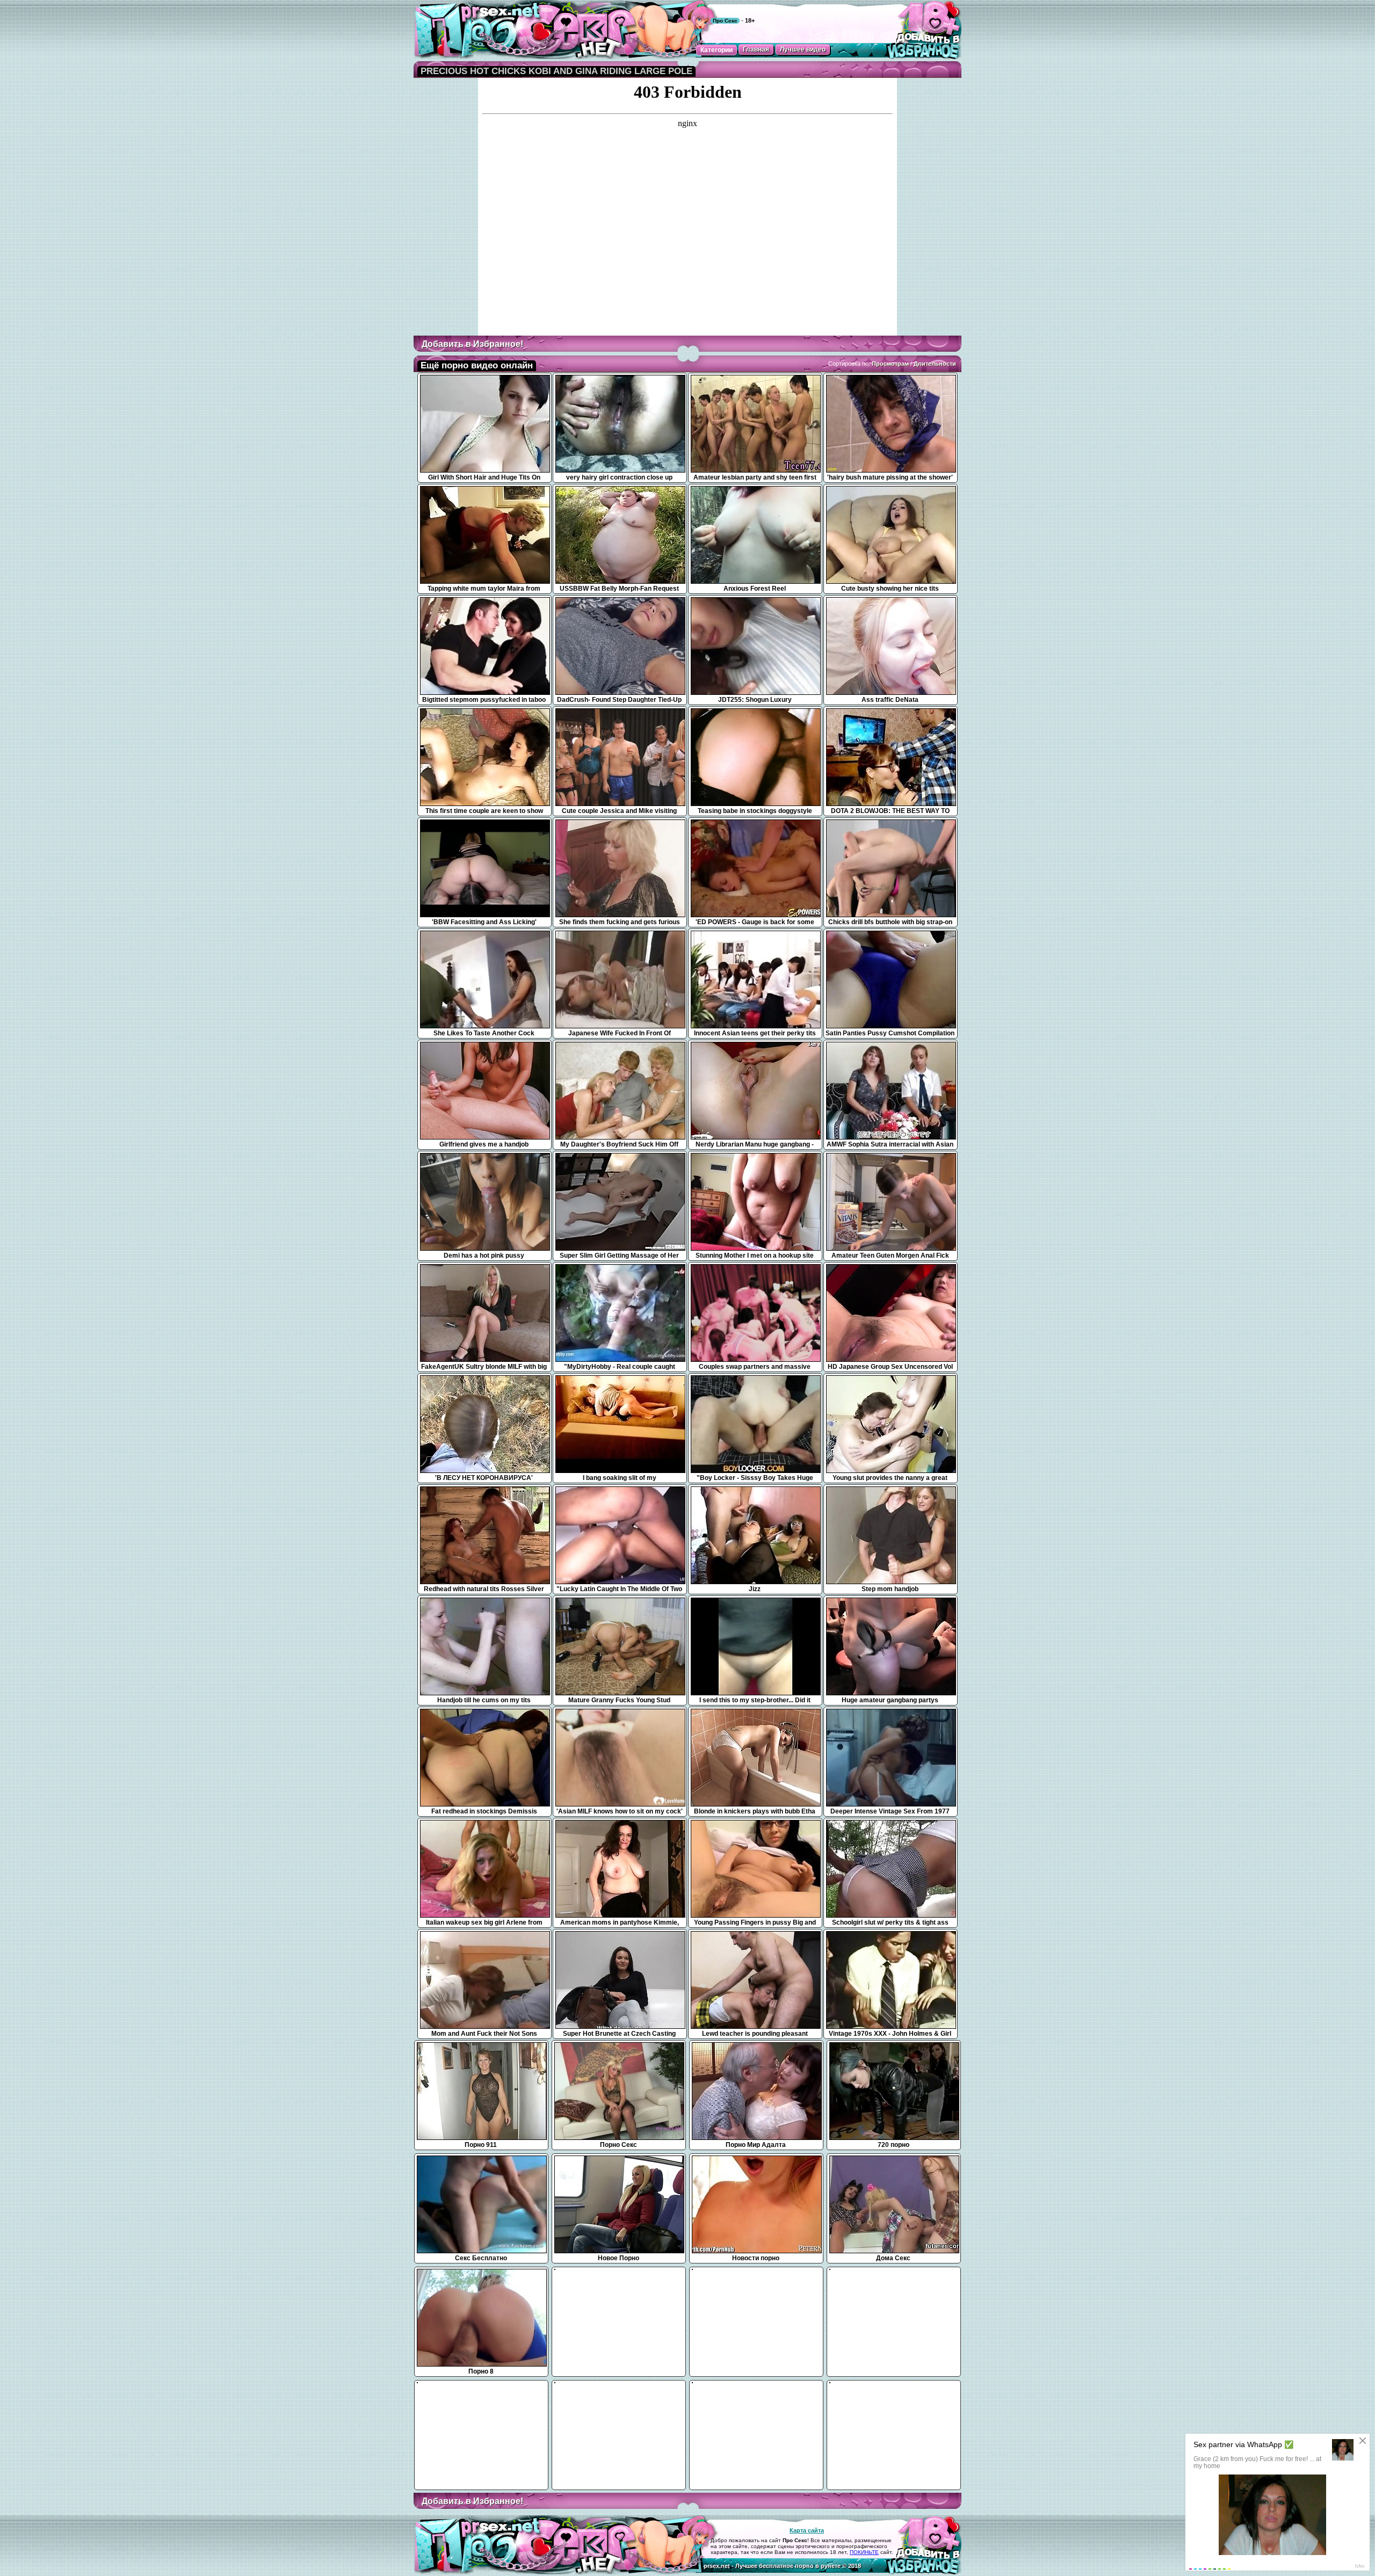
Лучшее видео (803, 49)
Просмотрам (890, 364)
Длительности (935, 364)
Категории (717, 50)
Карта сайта (807, 2530)
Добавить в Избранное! (472, 344)
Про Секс (725, 21)
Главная (756, 49)
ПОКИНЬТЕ (864, 2552)
